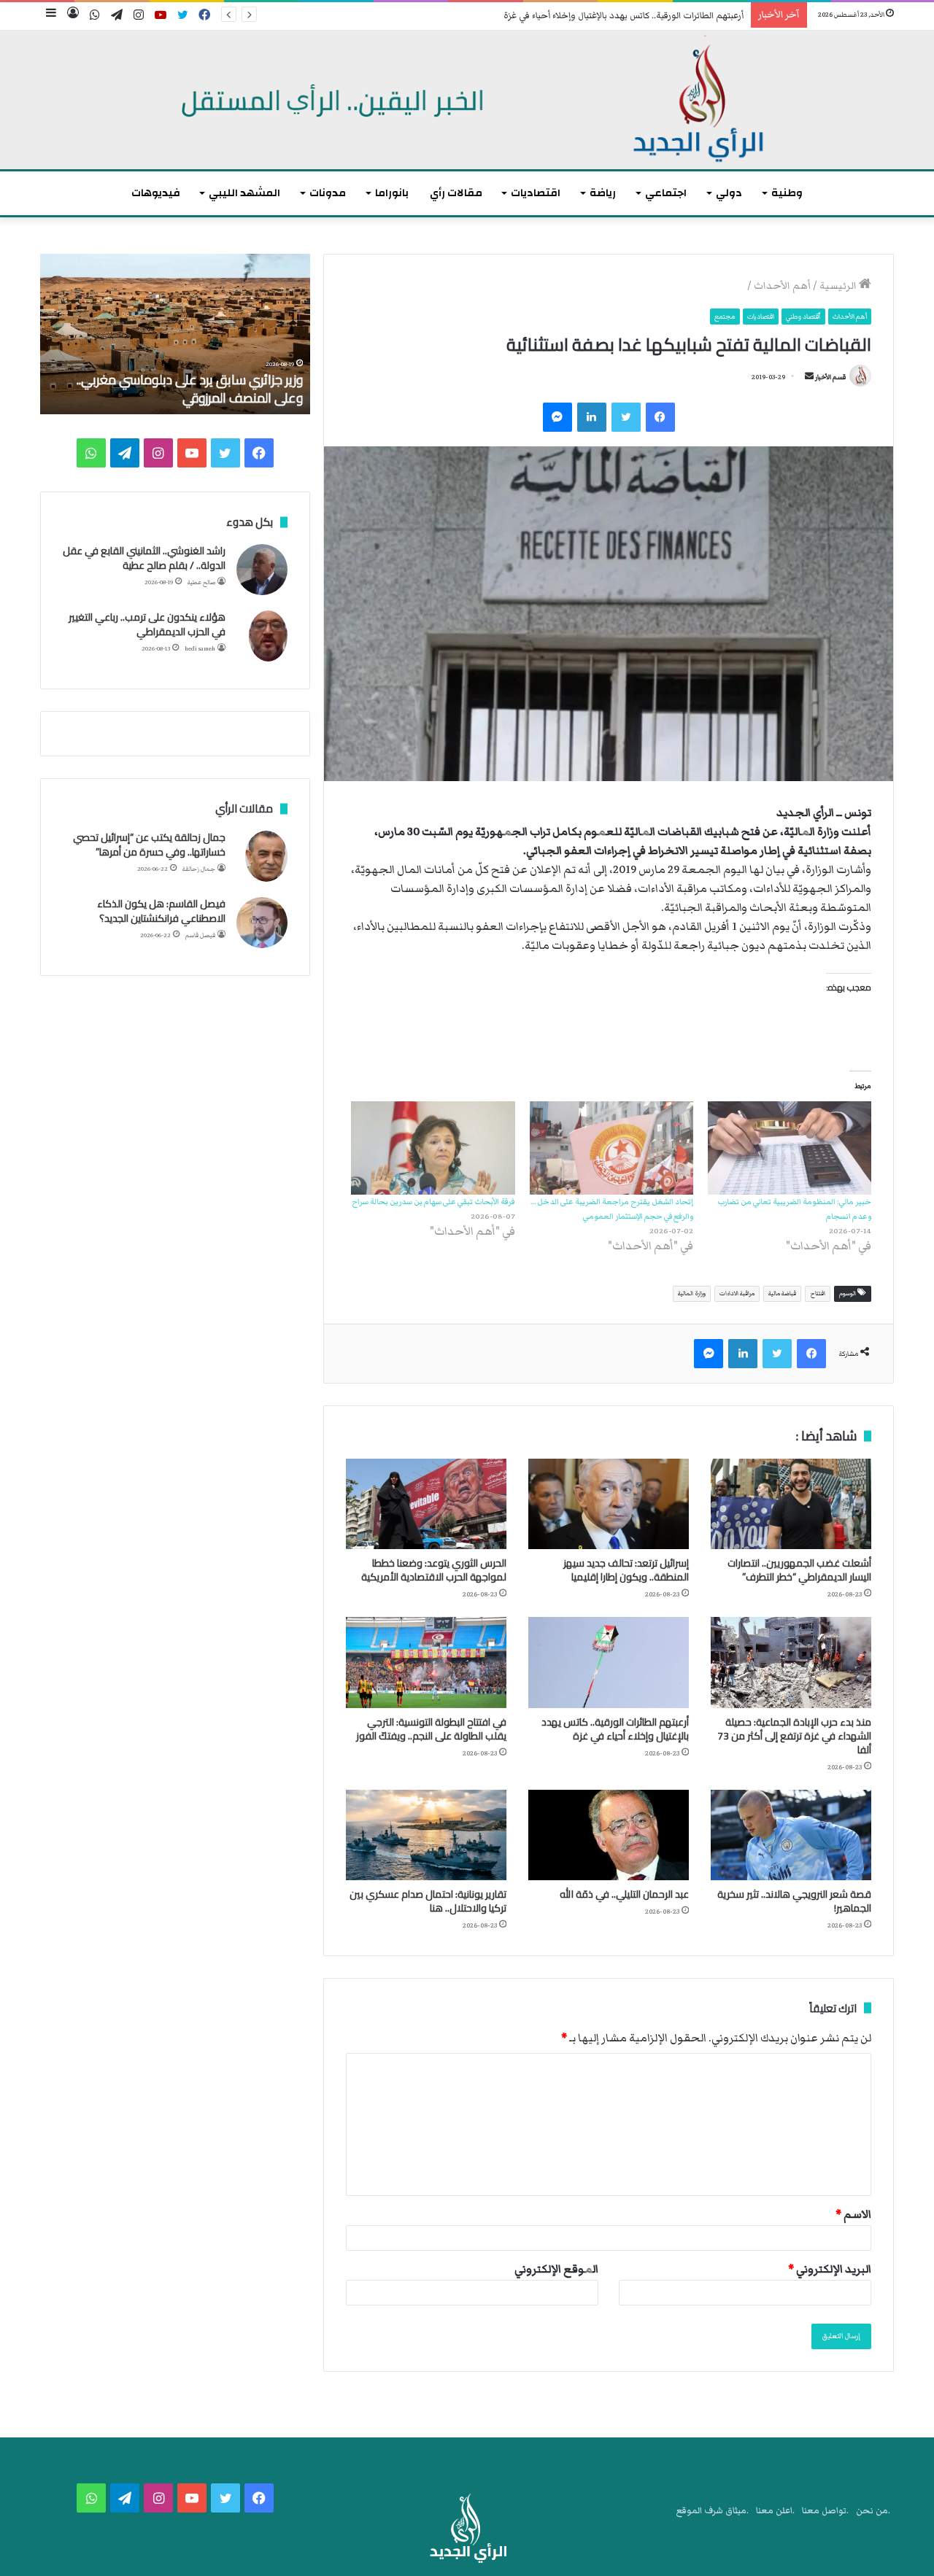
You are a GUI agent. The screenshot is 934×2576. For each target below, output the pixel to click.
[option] (175, 334)
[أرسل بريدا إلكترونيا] (809, 377)
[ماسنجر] (557, 417)
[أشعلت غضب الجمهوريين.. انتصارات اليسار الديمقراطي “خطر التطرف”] (791, 1504)
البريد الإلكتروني (830, 2269)
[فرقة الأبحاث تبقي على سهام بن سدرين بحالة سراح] (433, 1148)
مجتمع (725, 317)
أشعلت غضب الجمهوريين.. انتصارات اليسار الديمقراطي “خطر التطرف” (799, 1570)
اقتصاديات (536, 193)
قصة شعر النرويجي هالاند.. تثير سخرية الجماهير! (794, 1901)
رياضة (603, 193)
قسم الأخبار (830, 377)
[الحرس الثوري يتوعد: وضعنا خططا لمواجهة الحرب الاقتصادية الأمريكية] (426, 1504)
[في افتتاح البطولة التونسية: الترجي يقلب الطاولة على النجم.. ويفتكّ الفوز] (426, 1662)
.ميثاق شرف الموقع (713, 2511)
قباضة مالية (782, 1293)
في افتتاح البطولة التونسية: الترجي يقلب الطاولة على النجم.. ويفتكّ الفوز (431, 1729)
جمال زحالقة (199, 869)
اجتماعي (666, 193)
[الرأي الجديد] (467, 100)
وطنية (787, 193)
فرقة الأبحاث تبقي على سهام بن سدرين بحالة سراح (433, 1202)
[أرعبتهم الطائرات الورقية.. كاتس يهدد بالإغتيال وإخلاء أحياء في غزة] (609, 1662)
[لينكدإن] (592, 417)
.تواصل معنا (825, 2511)
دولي (729, 193)
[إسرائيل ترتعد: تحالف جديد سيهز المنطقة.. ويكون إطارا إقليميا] (609, 1504)
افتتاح (818, 1293)
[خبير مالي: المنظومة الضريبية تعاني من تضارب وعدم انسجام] (790, 1148)
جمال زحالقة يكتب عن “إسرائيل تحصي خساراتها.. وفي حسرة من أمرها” (149, 845)
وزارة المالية (692, 1293)
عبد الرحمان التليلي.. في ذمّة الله (624, 1894)
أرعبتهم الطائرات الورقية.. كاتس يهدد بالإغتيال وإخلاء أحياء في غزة (624, 16)
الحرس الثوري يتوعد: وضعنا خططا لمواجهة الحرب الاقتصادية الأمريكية (434, 1570)
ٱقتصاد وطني (803, 317)
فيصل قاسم (200, 935)
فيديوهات (156, 193)
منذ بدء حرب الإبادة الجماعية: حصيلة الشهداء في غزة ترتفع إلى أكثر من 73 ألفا (794, 1736)
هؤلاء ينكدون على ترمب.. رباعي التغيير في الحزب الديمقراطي (147, 624)
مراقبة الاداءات (737, 1293)
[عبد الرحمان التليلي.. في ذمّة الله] (609, 1835)
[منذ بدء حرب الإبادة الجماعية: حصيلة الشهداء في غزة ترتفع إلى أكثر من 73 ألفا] (791, 1662)
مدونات (328, 193)
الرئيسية (839, 286)
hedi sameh (200, 649)
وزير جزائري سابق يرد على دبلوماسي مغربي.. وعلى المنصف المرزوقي (190, 389)
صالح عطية (201, 582)
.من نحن (873, 2511)
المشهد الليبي (244, 193)
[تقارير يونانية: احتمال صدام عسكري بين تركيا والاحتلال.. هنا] (426, 1835)
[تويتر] (626, 417)
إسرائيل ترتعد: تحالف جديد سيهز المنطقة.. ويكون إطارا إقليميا (626, 1570)
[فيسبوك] (660, 417)
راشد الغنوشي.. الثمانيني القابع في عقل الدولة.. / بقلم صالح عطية (144, 558)
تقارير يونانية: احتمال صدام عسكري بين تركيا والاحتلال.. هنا (428, 1901)
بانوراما (392, 193)
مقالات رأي (456, 193)
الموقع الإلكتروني (556, 2269)
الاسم (853, 2214)
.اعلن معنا (775, 2511)
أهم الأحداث (782, 286)
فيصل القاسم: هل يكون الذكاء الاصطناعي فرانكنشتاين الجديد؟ (161, 911)
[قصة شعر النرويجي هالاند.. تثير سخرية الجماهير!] (791, 1835)
